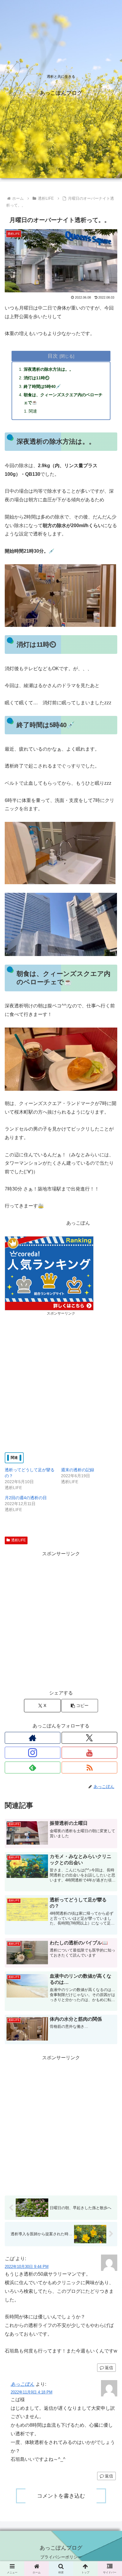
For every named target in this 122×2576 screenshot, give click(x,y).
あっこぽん (23, 2384)
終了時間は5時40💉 (42, 386)
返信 (109, 2368)
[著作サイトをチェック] (33, 1738)
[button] (80, 1706)
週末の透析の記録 (78, 1470)
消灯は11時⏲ (37, 378)
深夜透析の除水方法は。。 (49, 369)
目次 (53, 356)
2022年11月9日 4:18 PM (32, 2392)
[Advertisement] (61, 1378)
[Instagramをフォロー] (33, 1753)
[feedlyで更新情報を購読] (33, 1767)
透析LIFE (19, 1540)
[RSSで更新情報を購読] (89, 1767)
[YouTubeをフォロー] (89, 1753)
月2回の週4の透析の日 (26, 1498)
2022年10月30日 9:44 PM (27, 2267)
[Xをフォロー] (89, 1738)
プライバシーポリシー (61, 2557)
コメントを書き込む (61, 2496)
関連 (33, 411)
